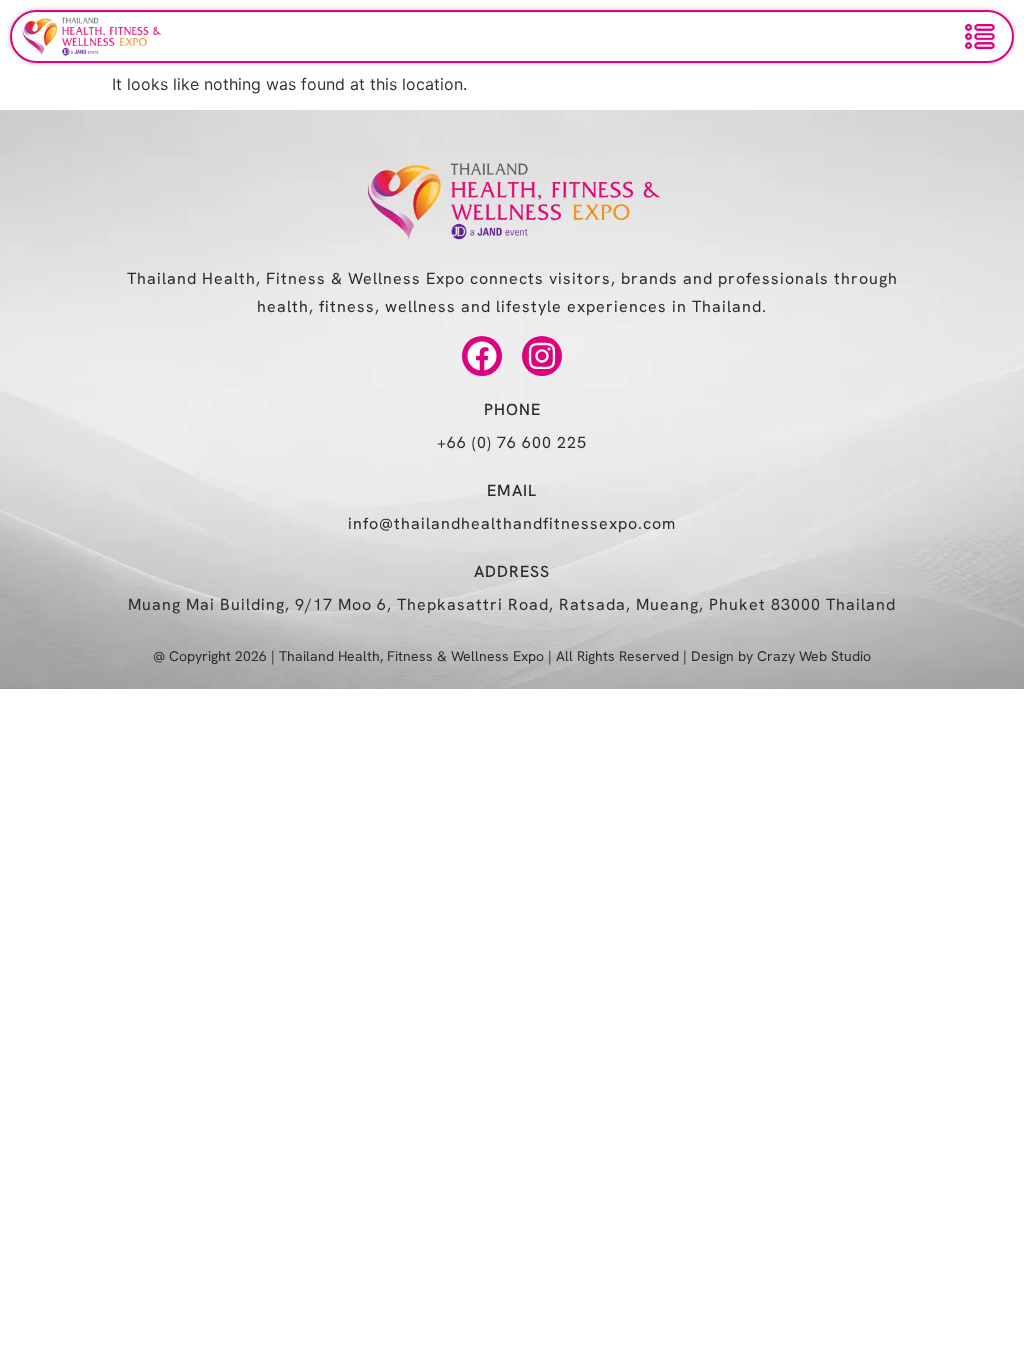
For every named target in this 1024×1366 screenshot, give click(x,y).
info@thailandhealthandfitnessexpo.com (512, 523)
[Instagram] (542, 356)
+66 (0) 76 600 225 (512, 442)
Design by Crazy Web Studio (781, 656)
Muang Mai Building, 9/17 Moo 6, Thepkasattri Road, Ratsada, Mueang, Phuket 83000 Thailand (512, 604)
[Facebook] (482, 356)
